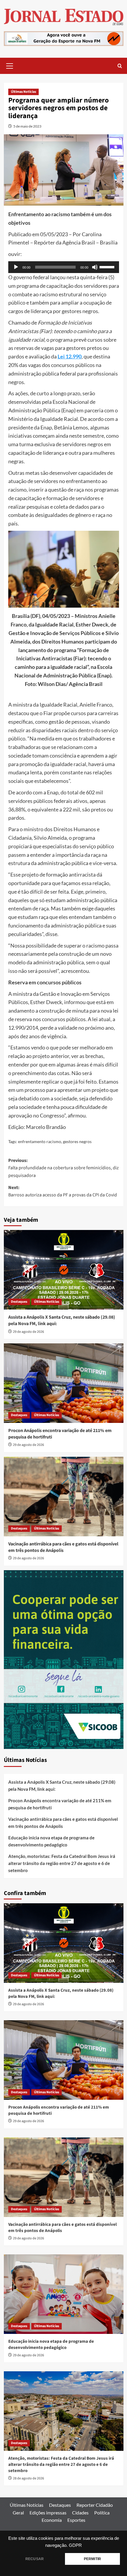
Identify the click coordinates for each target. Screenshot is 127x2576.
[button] (10, 65)
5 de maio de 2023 (27, 126)
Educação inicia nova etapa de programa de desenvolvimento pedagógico (51, 1841)
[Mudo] (95, 267)
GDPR (75, 2545)
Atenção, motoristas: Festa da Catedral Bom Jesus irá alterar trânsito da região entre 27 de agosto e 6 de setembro (62, 1863)
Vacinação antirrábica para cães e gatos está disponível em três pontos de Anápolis (63, 1547)
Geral (18, 2513)
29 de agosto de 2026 (29, 1332)
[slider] (108, 267)
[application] (64, 267)
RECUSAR (35, 2559)
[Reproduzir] (16, 267)
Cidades (80, 2513)
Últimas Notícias (23, 92)
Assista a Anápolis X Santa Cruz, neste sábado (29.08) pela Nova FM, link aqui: (62, 1785)
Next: (63, 1191)
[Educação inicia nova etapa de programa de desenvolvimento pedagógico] (64, 2294)
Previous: (63, 1168)
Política (102, 2513)
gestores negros (77, 1141)
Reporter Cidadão (95, 2505)
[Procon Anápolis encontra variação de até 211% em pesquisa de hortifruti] (64, 1383)
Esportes (76, 2520)
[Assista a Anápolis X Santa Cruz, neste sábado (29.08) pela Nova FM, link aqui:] (64, 1270)
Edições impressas (48, 2513)
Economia (52, 2520)
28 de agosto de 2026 (29, 2478)
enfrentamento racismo (40, 1141)
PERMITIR (92, 2559)
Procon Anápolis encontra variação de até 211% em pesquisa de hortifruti (60, 1804)
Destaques (19, 1302)
